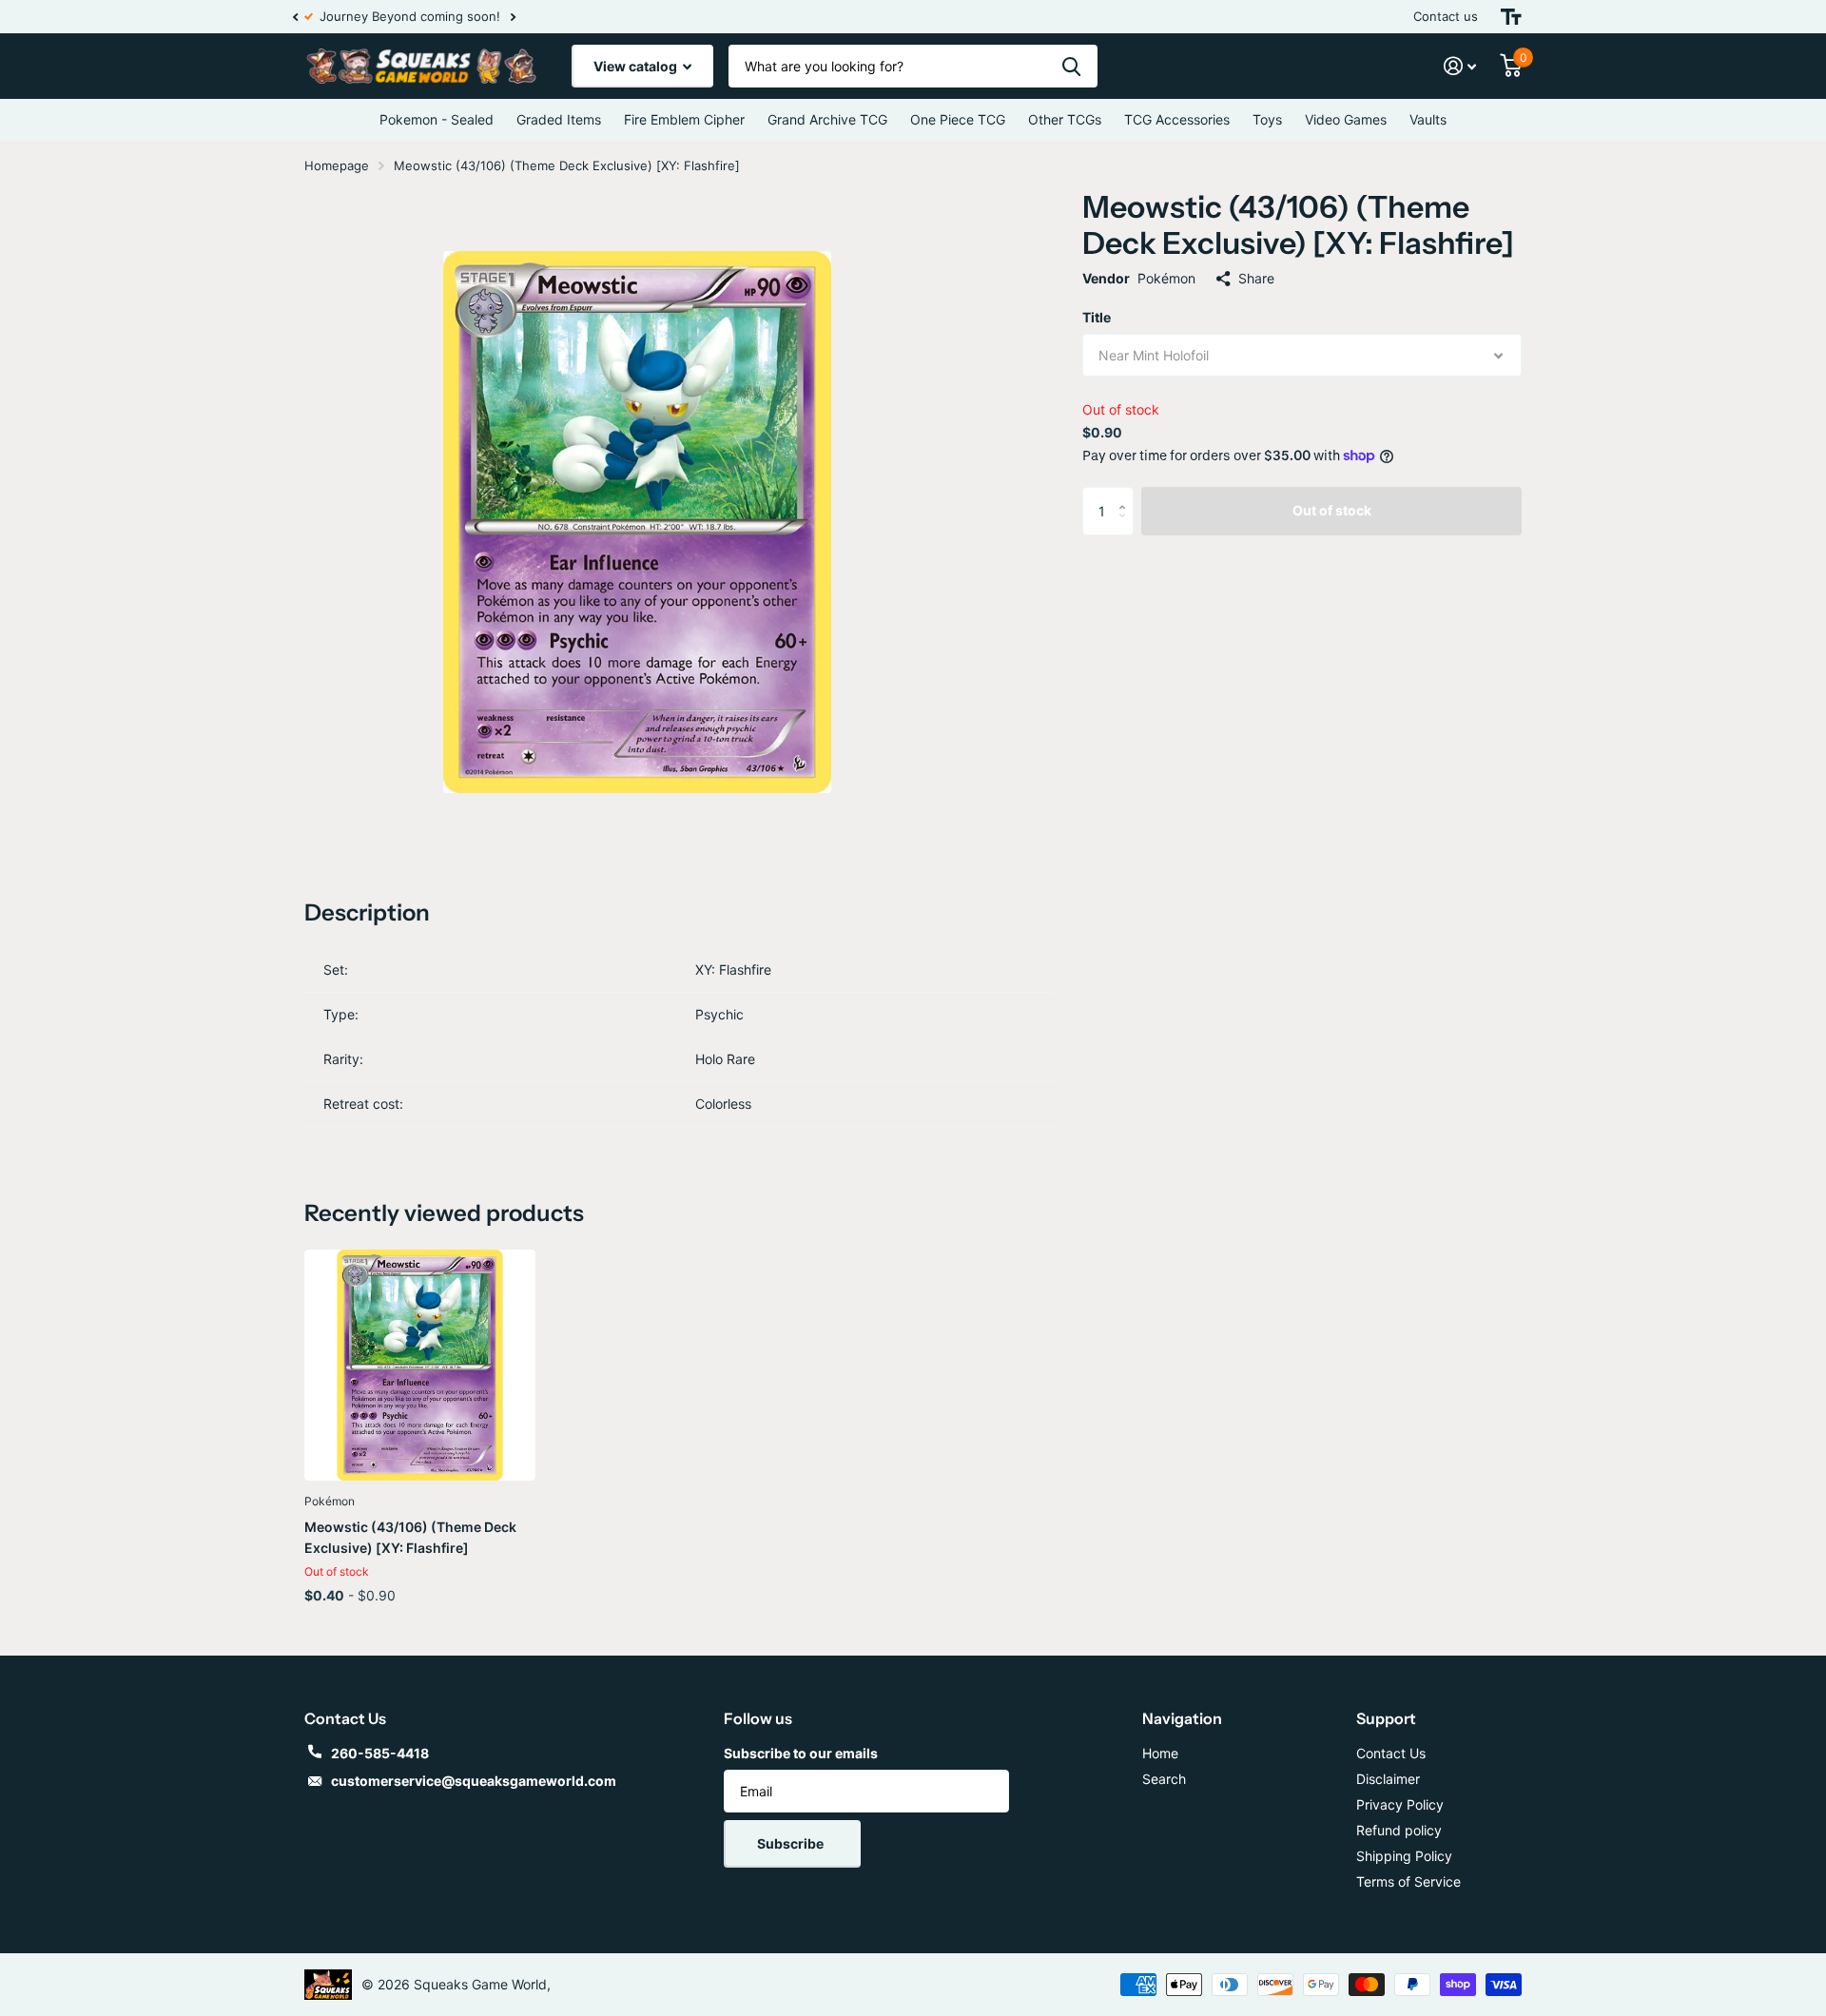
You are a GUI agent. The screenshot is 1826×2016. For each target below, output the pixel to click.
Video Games (1346, 119)
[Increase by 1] (1127, 494)
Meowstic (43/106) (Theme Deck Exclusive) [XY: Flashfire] (410, 1537)
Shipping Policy (1404, 1856)
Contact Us (1391, 1753)
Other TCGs (1065, 119)
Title (1097, 317)
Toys (1267, 119)
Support (1386, 1718)
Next (501, 17)
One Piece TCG (958, 119)
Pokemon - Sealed (437, 119)
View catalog (637, 66)
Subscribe (792, 1843)
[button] (295, 17)
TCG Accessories (1177, 119)
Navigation (1182, 1718)
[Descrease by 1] (1127, 527)
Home (1160, 1753)
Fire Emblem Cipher (684, 119)
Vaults (1428, 119)
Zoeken (1071, 66)
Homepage (337, 165)
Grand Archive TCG (827, 119)
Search (1164, 1779)
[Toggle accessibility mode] (1511, 17)
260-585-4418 (380, 1753)
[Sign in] (1460, 66)
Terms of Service (1408, 1881)
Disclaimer (1388, 1779)
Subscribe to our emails (801, 1753)
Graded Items (559, 119)
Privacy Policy (1400, 1804)
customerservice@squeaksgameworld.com (474, 1781)
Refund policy (1399, 1830)
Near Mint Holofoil (1154, 355)
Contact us (1446, 16)
